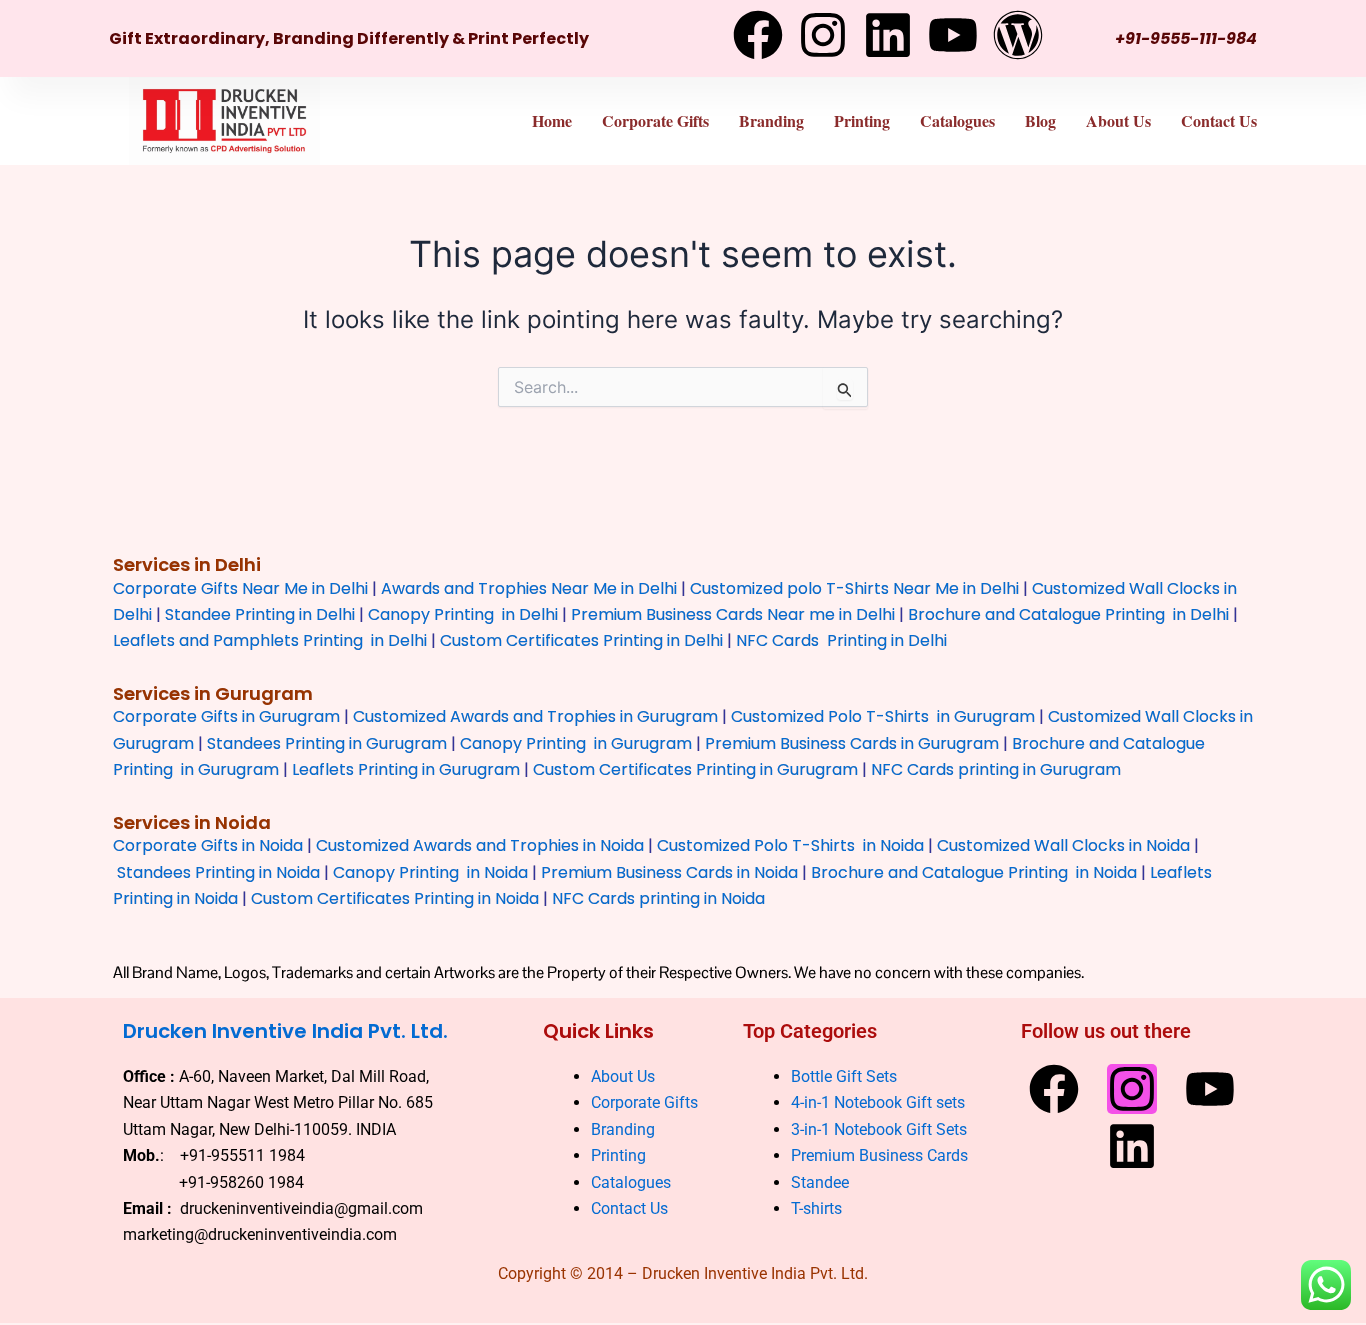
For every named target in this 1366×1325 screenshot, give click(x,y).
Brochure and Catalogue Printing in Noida (974, 872)
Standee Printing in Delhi (260, 614)
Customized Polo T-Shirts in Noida (790, 845)
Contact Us (1219, 120)
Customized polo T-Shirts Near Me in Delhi (854, 588)
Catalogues (957, 120)
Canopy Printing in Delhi (463, 614)
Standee (820, 1182)
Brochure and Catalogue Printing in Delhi (1068, 614)
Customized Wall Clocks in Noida (1063, 845)
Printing (862, 120)
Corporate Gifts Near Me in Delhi (240, 588)
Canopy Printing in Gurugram (576, 743)
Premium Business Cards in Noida (669, 872)
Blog (1040, 120)
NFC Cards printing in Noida (658, 898)
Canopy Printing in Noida (430, 872)
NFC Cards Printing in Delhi (839, 640)
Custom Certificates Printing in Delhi (581, 640)
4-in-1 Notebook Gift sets (878, 1103)
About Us (1118, 120)
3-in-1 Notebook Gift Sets (879, 1129)
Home (552, 120)
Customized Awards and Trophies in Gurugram (535, 716)
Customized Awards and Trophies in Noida (480, 845)
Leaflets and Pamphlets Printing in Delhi (270, 640)
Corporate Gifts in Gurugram (226, 716)
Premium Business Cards (879, 1156)
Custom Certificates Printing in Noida (395, 898)
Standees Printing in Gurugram (327, 743)
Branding (771, 120)
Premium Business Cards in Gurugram (852, 743)
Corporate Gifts (655, 120)
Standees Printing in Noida (218, 872)
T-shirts (818, 1208)
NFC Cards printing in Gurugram (996, 769)
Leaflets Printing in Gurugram (406, 769)
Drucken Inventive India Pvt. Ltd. (285, 1031)
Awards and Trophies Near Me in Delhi (529, 588)
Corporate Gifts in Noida (208, 845)
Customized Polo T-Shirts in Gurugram (883, 716)
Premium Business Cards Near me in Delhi (733, 614)
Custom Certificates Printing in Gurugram (695, 769)
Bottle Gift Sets (844, 1076)
